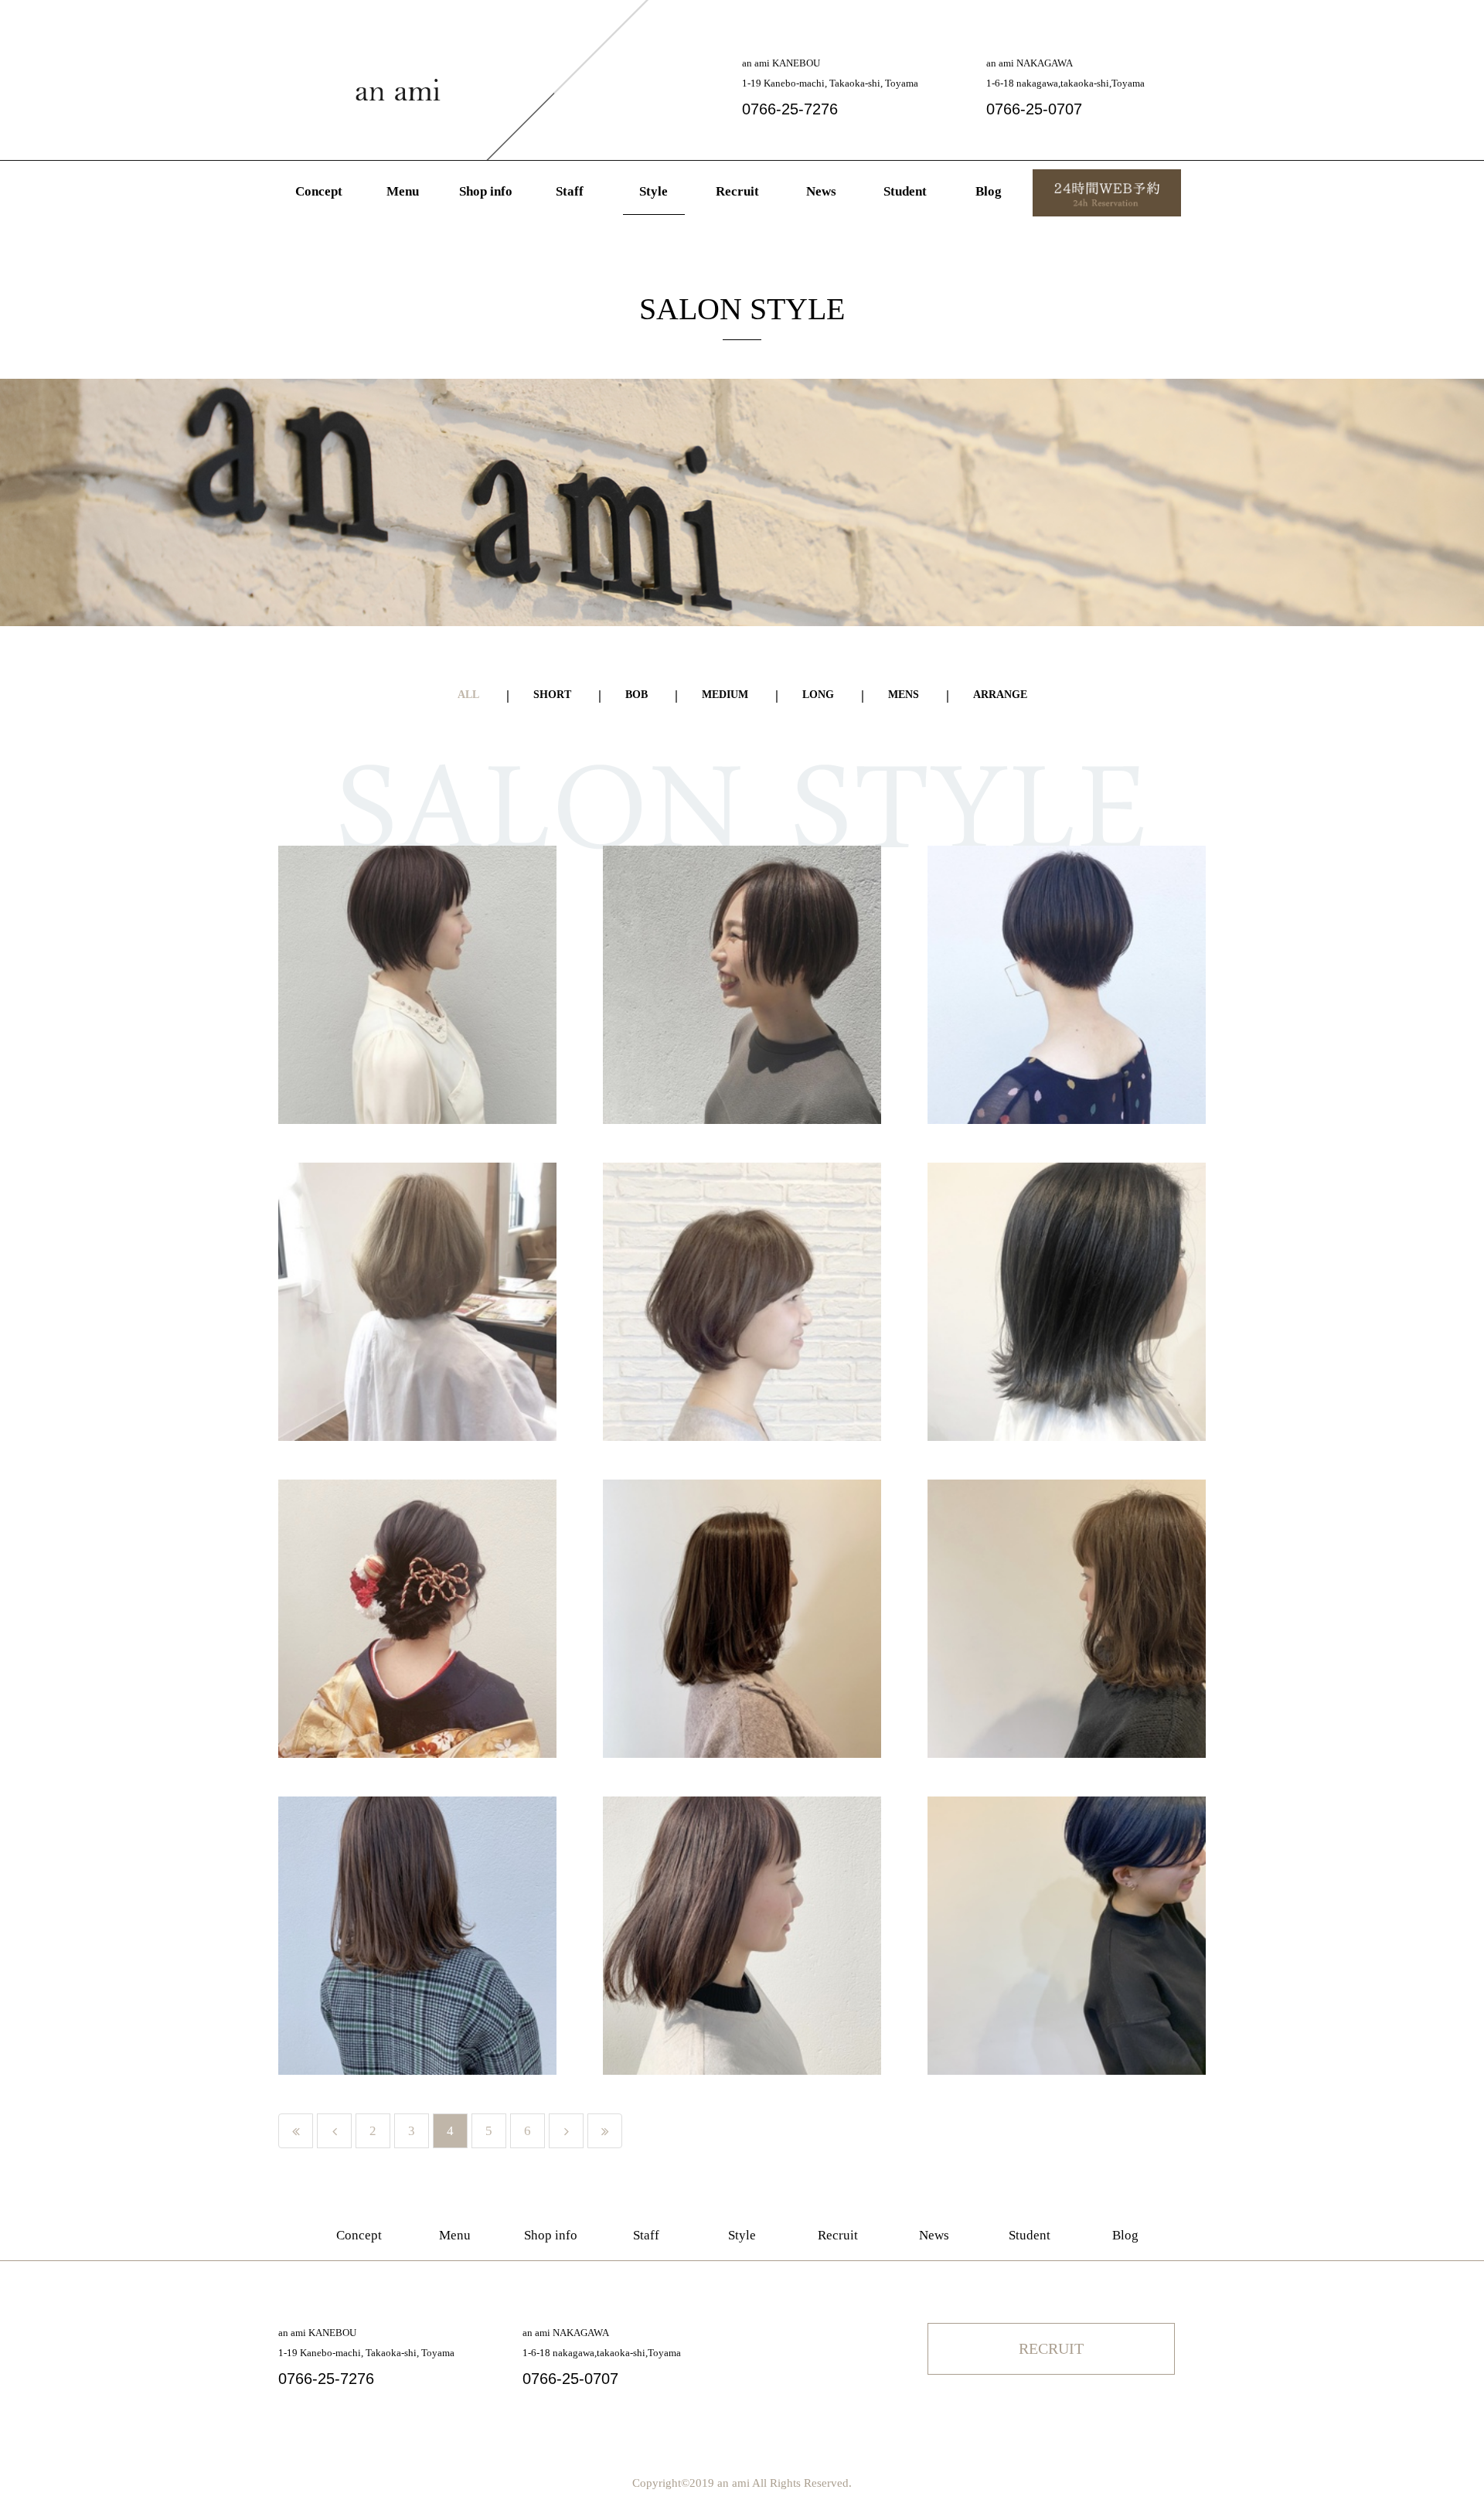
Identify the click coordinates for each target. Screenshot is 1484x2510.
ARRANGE (1000, 695)
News (821, 191)
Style (654, 191)
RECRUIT (1051, 2348)
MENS (904, 695)
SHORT (552, 695)
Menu (403, 191)
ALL (468, 695)
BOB (636, 695)
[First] (296, 2131)
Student (905, 191)
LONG (818, 695)
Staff (570, 191)
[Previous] (334, 2131)
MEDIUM (725, 695)
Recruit (737, 191)
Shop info (486, 191)
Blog (989, 191)
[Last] (605, 2131)
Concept (319, 191)
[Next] (566, 2131)
